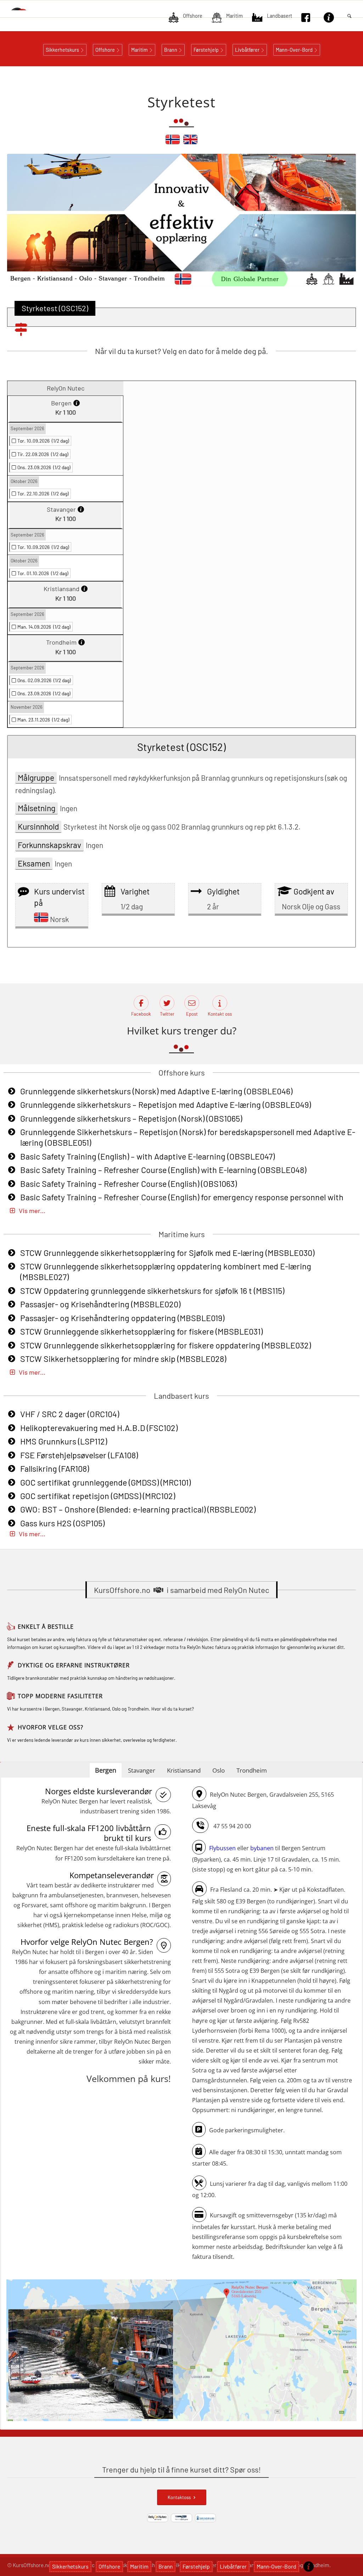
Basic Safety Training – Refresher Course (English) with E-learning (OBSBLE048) (163, 1170)
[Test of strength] (190, 142)
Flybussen (222, 1848)
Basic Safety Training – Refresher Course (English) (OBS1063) (129, 1184)
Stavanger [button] (142, 1770)
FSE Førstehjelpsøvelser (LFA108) (79, 1455)
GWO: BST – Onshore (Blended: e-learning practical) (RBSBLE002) (138, 1509)
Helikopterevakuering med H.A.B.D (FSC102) (99, 1428)
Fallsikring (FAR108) (55, 1469)
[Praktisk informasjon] (309, 2566)
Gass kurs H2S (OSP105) (62, 1523)
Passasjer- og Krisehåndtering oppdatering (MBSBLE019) (122, 1318)
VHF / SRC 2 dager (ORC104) (70, 1414)
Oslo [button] (219, 1770)
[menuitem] (185, 18)
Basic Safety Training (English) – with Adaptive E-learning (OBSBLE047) (147, 1156)
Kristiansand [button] (184, 1770)
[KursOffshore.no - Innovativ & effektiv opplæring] (26, 9)
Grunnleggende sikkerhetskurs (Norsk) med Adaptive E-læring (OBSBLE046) (156, 1091)
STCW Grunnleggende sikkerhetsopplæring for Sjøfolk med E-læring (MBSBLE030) (167, 1253)
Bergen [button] (106, 1770)
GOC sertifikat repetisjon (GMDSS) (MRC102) (98, 1496)
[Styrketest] (173, 142)
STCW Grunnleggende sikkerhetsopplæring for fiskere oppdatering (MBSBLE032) (166, 1345)
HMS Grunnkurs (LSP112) (64, 1441)
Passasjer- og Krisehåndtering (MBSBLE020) (100, 1304)
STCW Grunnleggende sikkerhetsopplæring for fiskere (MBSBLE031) (141, 1331)
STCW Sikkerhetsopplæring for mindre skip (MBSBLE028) (123, 1359)
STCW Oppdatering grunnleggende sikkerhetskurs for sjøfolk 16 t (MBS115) (152, 1291)
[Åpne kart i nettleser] (181, 2351)
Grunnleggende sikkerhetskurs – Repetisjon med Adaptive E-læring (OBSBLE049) (166, 1105)
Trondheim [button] (252, 1770)
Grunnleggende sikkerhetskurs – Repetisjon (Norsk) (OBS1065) (131, 1118)
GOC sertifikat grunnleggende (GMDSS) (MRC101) (105, 1482)
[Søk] (349, 16)
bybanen (262, 1848)
